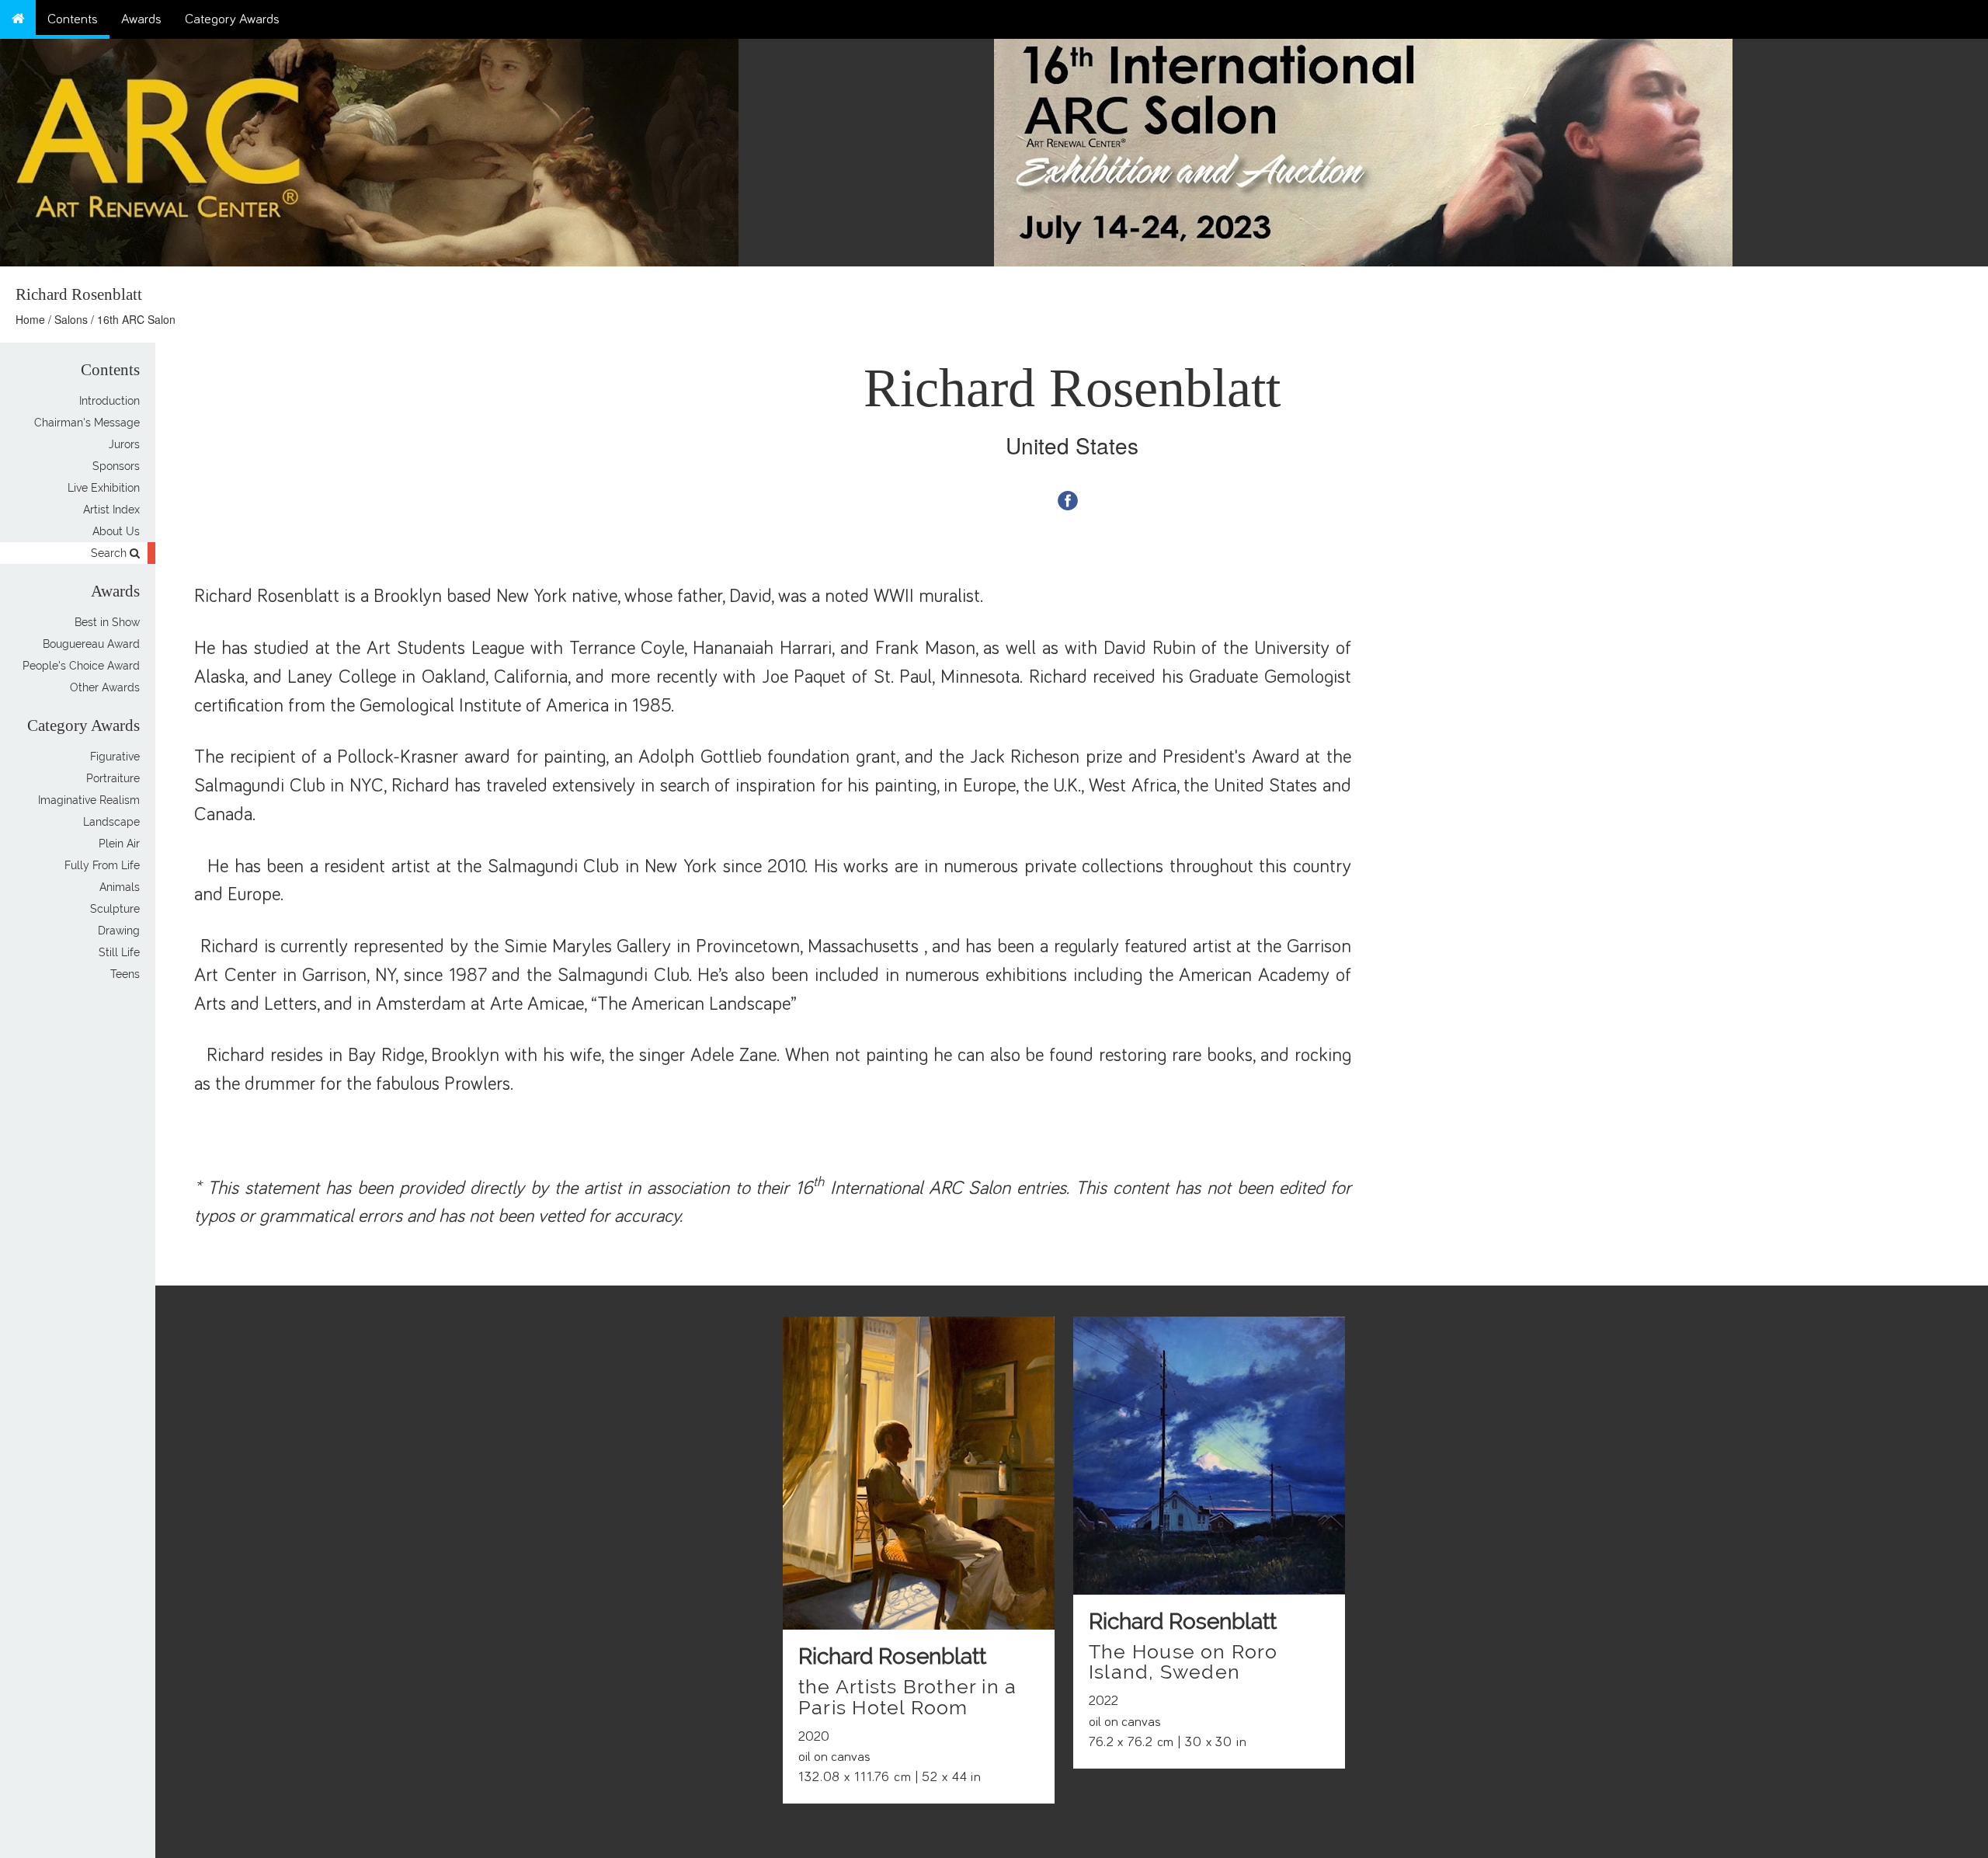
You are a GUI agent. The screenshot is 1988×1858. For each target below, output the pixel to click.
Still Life (119, 952)
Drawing (119, 931)
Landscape (111, 822)
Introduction (109, 401)
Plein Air (119, 844)
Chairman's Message (87, 423)
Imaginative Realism (89, 800)
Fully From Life (102, 865)
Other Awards (105, 687)
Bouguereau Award (91, 644)
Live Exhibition (104, 488)
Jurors (124, 444)
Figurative (115, 757)
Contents (73, 19)
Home (30, 319)
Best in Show (107, 622)
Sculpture (115, 909)
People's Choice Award (81, 666)
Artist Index (111, 510)
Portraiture (113, 778)
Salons (71, 319)
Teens (125, 974)
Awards (141, 19)
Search (110, 553)
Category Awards (232, 19)
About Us (116, 531)
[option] (1491, 149)
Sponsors (116, 466)
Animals (120, 887)
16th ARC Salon (136, 319)
